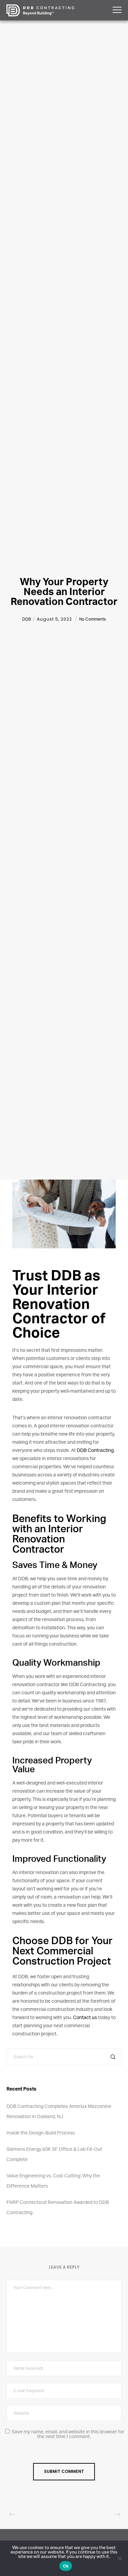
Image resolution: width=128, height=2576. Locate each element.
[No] (119, 2558)
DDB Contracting (95, 1451)
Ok (66, 2566)
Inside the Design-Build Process (41, 2133)
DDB (27, 619)
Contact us (85, 2018)
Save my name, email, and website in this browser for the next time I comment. (68, 2434)
